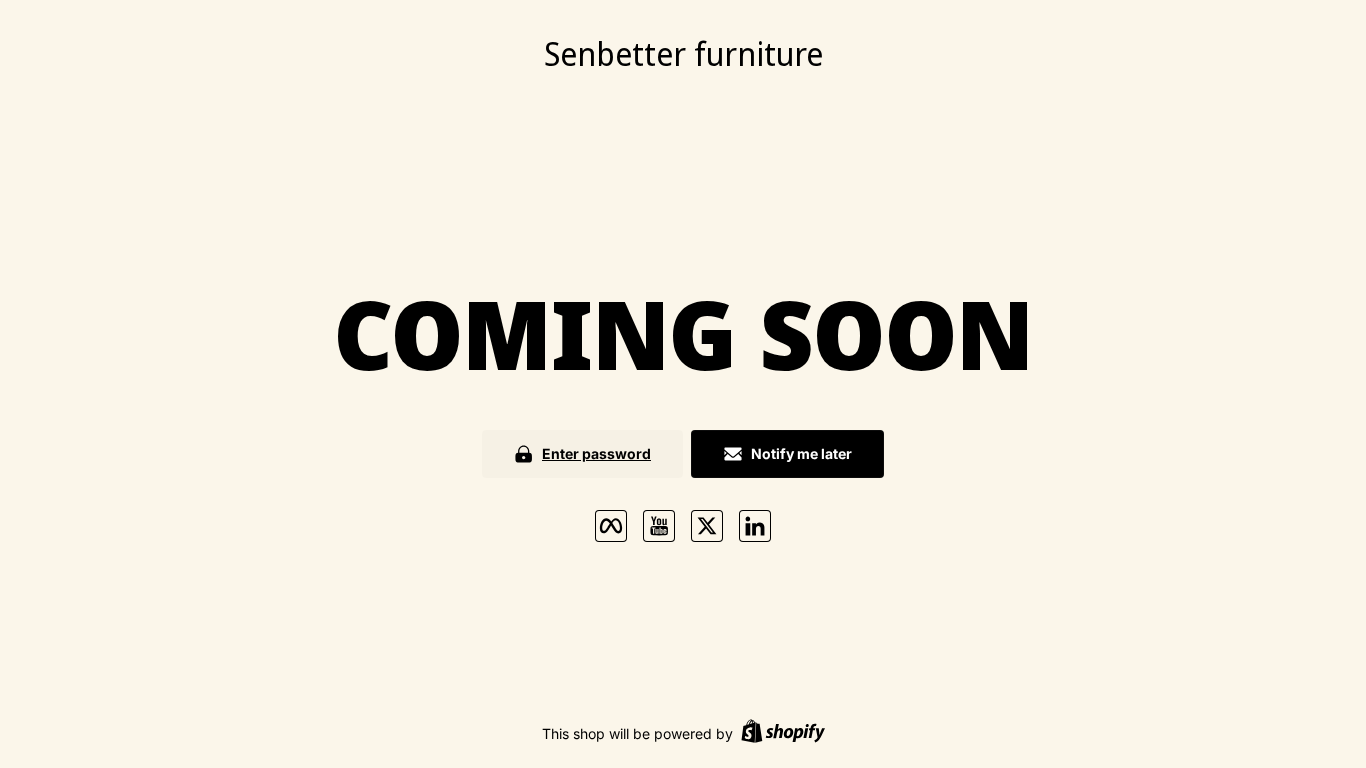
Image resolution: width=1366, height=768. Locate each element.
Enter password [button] (596, 453)
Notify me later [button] (801, 453)
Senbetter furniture (683, 53)
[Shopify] (783, 733)
